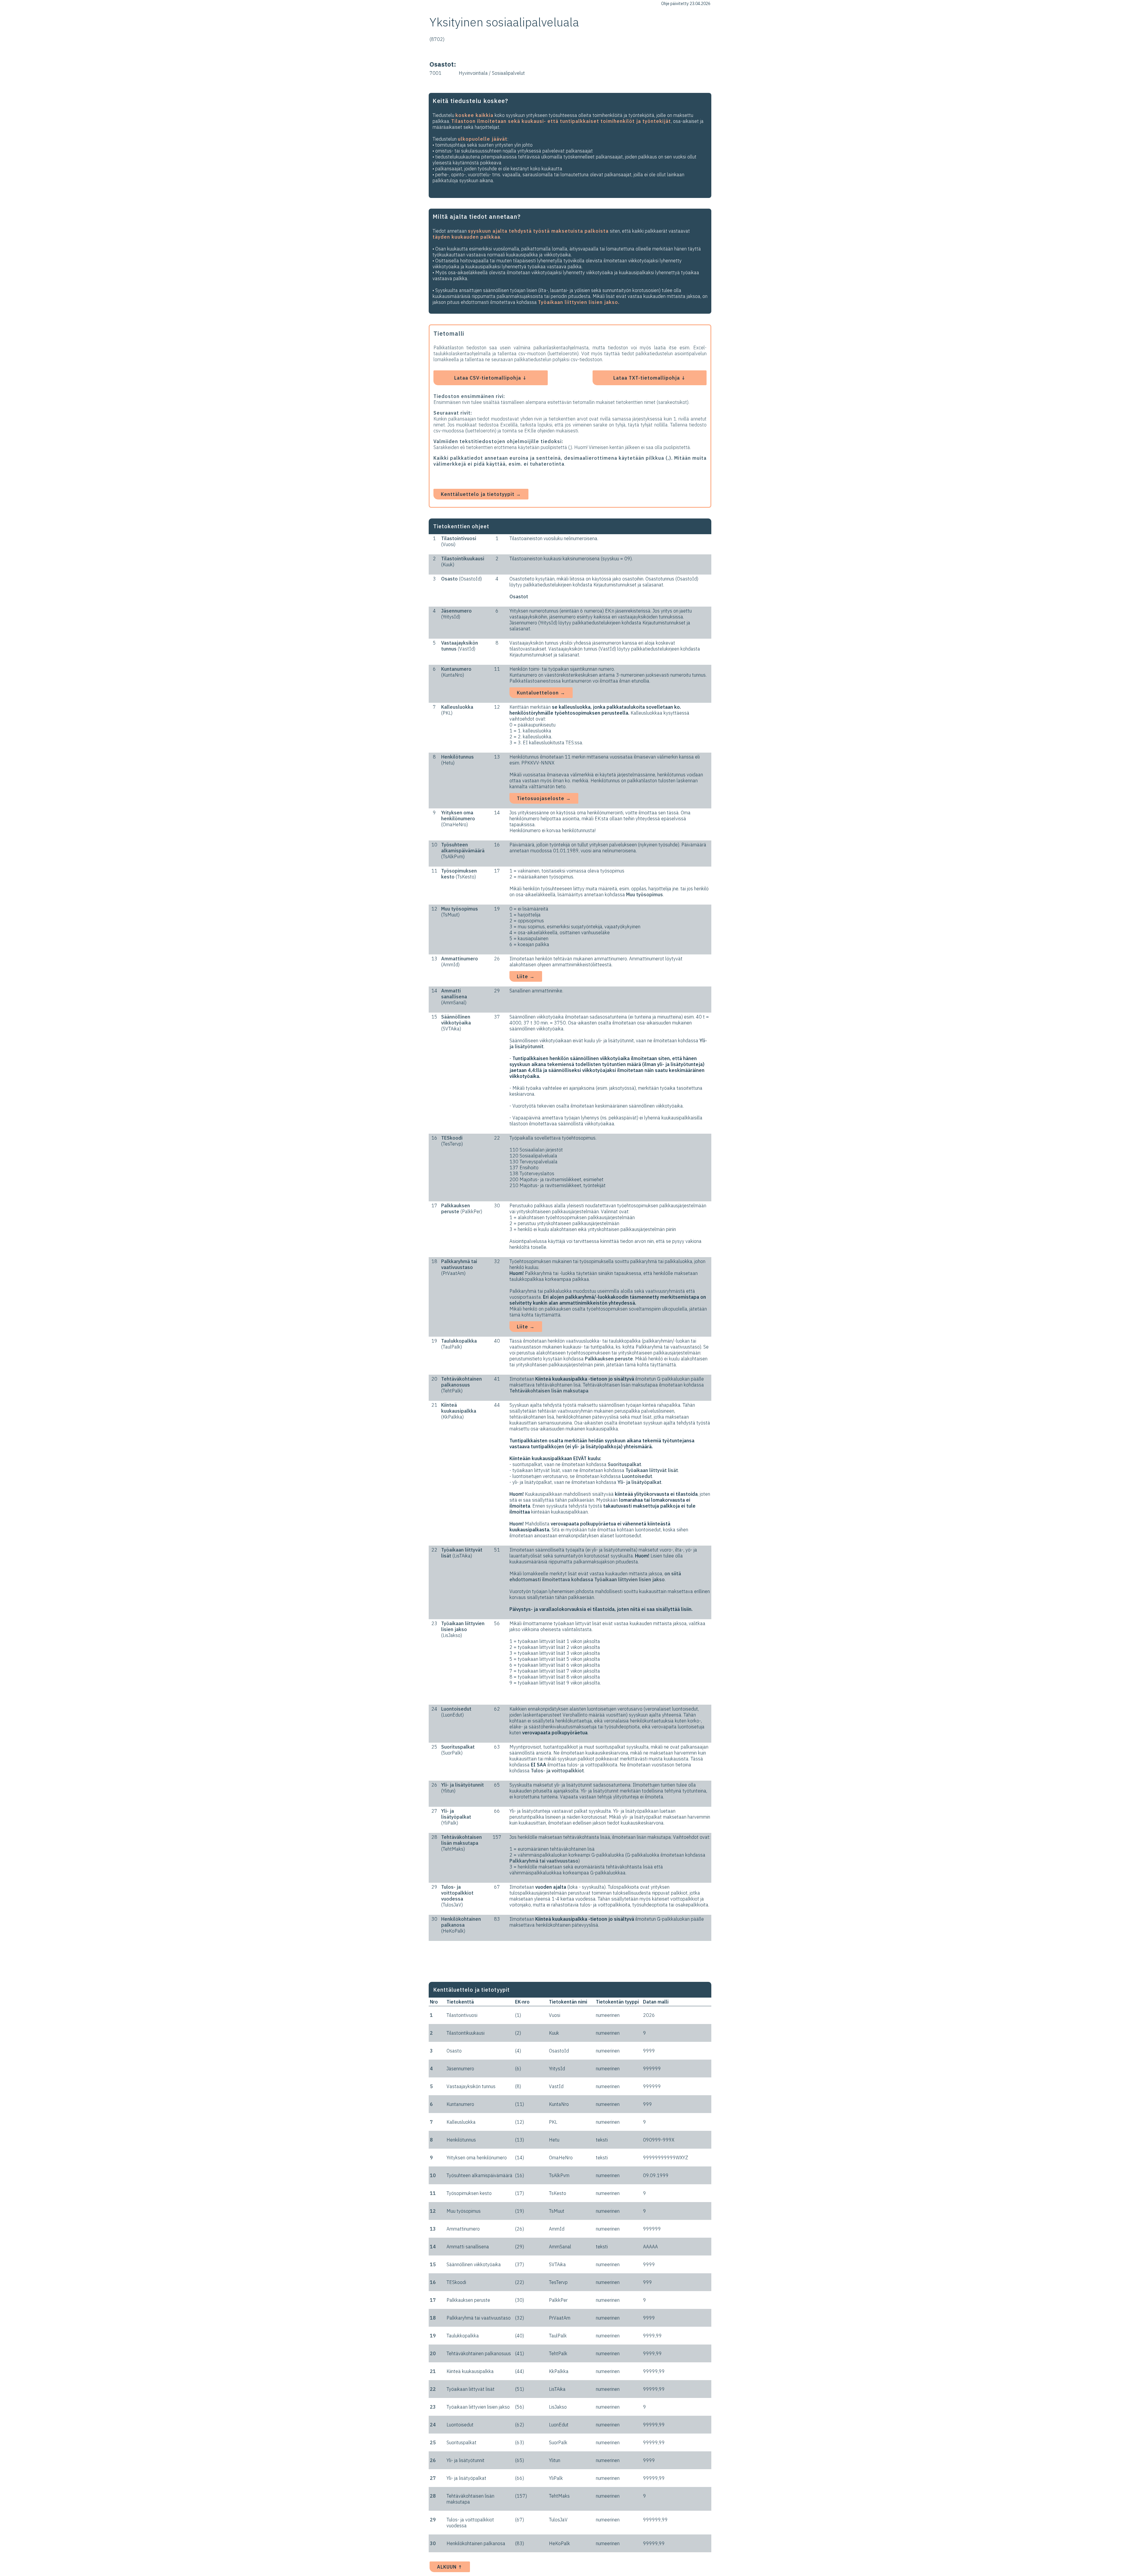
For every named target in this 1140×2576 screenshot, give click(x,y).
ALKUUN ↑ (450, 2567)
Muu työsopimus (645, 894)
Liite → (526, 976)
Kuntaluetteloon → (541, 693)
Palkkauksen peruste (609, 1359)
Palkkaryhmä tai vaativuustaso (544, 1861)
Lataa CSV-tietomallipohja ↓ (491, 378)
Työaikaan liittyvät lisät (652, 1470)
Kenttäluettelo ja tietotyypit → (481, 494)
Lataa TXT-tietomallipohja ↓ (650, 378)
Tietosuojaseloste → (544, 798)
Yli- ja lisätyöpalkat (639, 1482)
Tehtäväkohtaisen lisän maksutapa (549, 1391)
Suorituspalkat (624, 1464)
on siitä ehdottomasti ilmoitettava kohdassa (595, 1576)
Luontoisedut (637, 1476)
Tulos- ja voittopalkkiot (557, 1771)
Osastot (519, 597)
